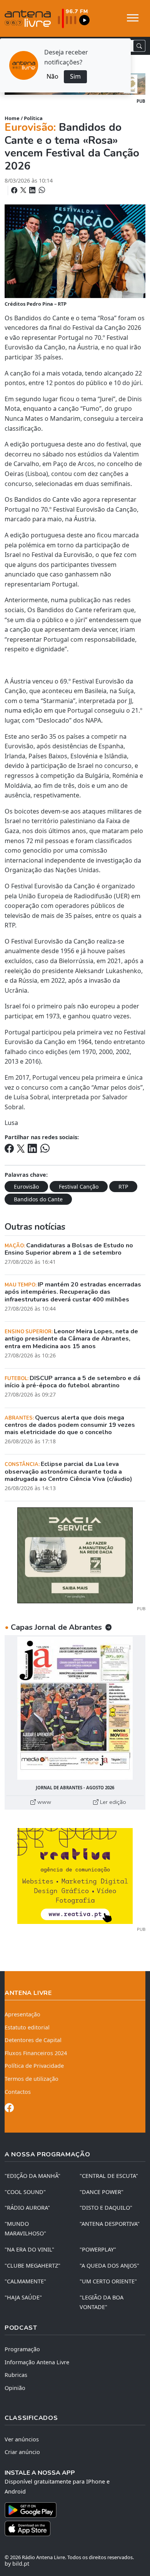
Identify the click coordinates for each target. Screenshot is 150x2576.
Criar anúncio (22, 2452)
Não (52, 76)
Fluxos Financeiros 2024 (36, 2053)
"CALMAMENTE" (25, 2281)
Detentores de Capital (33, 2040)
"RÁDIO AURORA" (27, 2208)
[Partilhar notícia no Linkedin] (33, 190)
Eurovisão (26, 1187)
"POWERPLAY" (98, 2249)
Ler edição (112, 1802)
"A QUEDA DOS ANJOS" (109, 2266)
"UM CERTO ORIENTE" (108, 2281)
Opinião (15, 2388)
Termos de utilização (32, 2079)
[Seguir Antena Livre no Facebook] (9, 2109)
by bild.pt (17, 2564)
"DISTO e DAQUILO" (106, 2208)
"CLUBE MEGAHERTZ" (32, 2266)
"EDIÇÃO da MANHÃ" (32, 2176)
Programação (22, 2349)
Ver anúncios (22, 2439)
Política (33, 118)
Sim (75, 76)
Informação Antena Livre (37, 2362)
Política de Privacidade (34, 2066)
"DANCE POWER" (102, 2192)
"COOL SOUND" (25, 2192)
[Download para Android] (70, 2510)
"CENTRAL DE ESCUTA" (109, 2176)
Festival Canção (79, 1187)
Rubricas (16, 2375)
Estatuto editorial (27, 2027)
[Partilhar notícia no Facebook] (15, 190)
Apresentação (22, 2014)
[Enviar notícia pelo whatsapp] (41, 190)
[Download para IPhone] (75, 2528)
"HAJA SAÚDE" (23, 2297)
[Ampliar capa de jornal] (75, 1708)
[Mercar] (75, 1555)
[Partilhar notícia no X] (24, 190)
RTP (123, 1187)
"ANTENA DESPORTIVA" (110, 2224)
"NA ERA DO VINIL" (29, 2249)
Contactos (18, 2092)
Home (12, 118)
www (43, 1802)
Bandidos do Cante (38, 1199)
